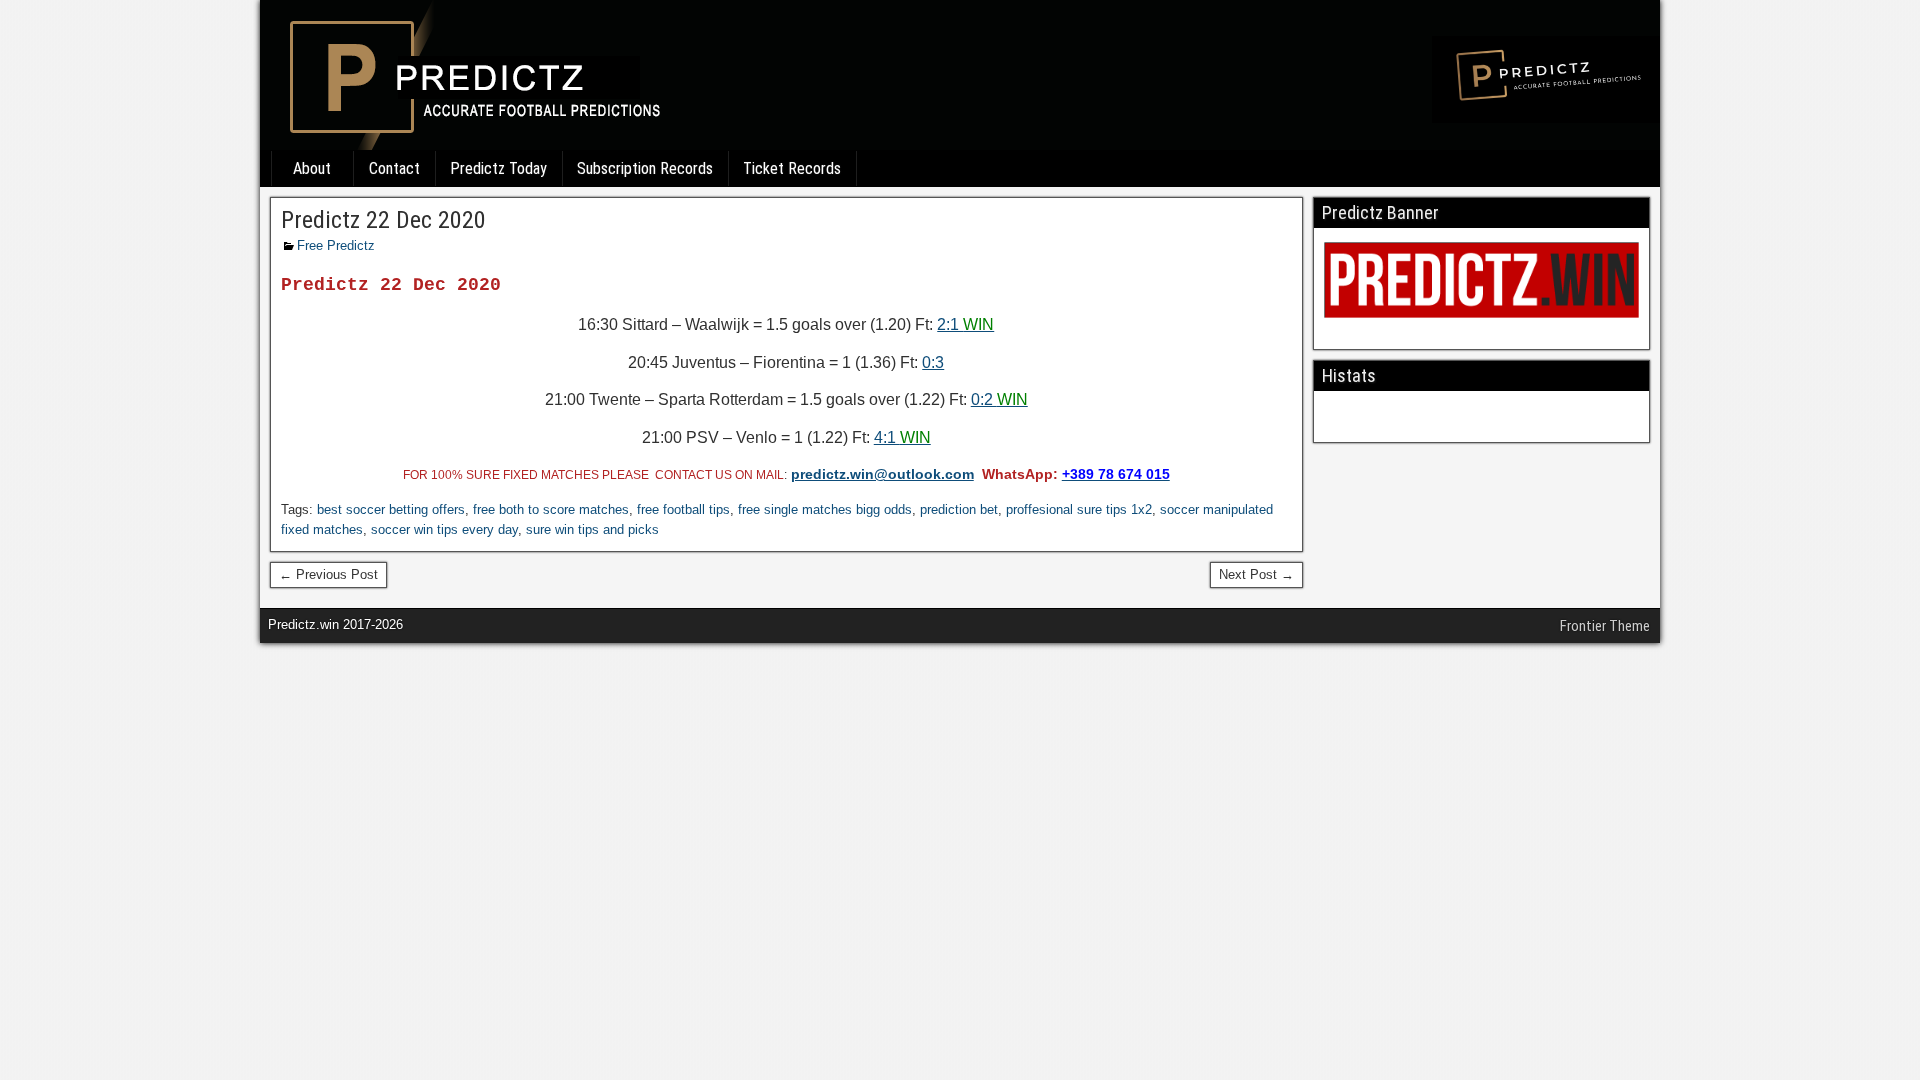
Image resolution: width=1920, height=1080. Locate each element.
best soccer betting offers (391, 509)
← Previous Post (328, 574)
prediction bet (959, 509)
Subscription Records (645, 168)
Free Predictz (336, 245)
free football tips (683, 509)
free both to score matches (551, 509)
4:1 (902, 437)
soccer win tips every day (444, 529)
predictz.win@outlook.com (882, 474)
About (312, 168)
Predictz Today (498, 168)
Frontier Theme (1605, 626)
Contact (394, 168)
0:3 (933, 362)
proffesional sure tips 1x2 (1079, 509)
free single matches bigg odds (825, 509)
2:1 (965, 324)
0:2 (999, 399)
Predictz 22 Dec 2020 (383, 220)
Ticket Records (792, 168)
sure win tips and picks (592, 529)
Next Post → (1256, 574)
